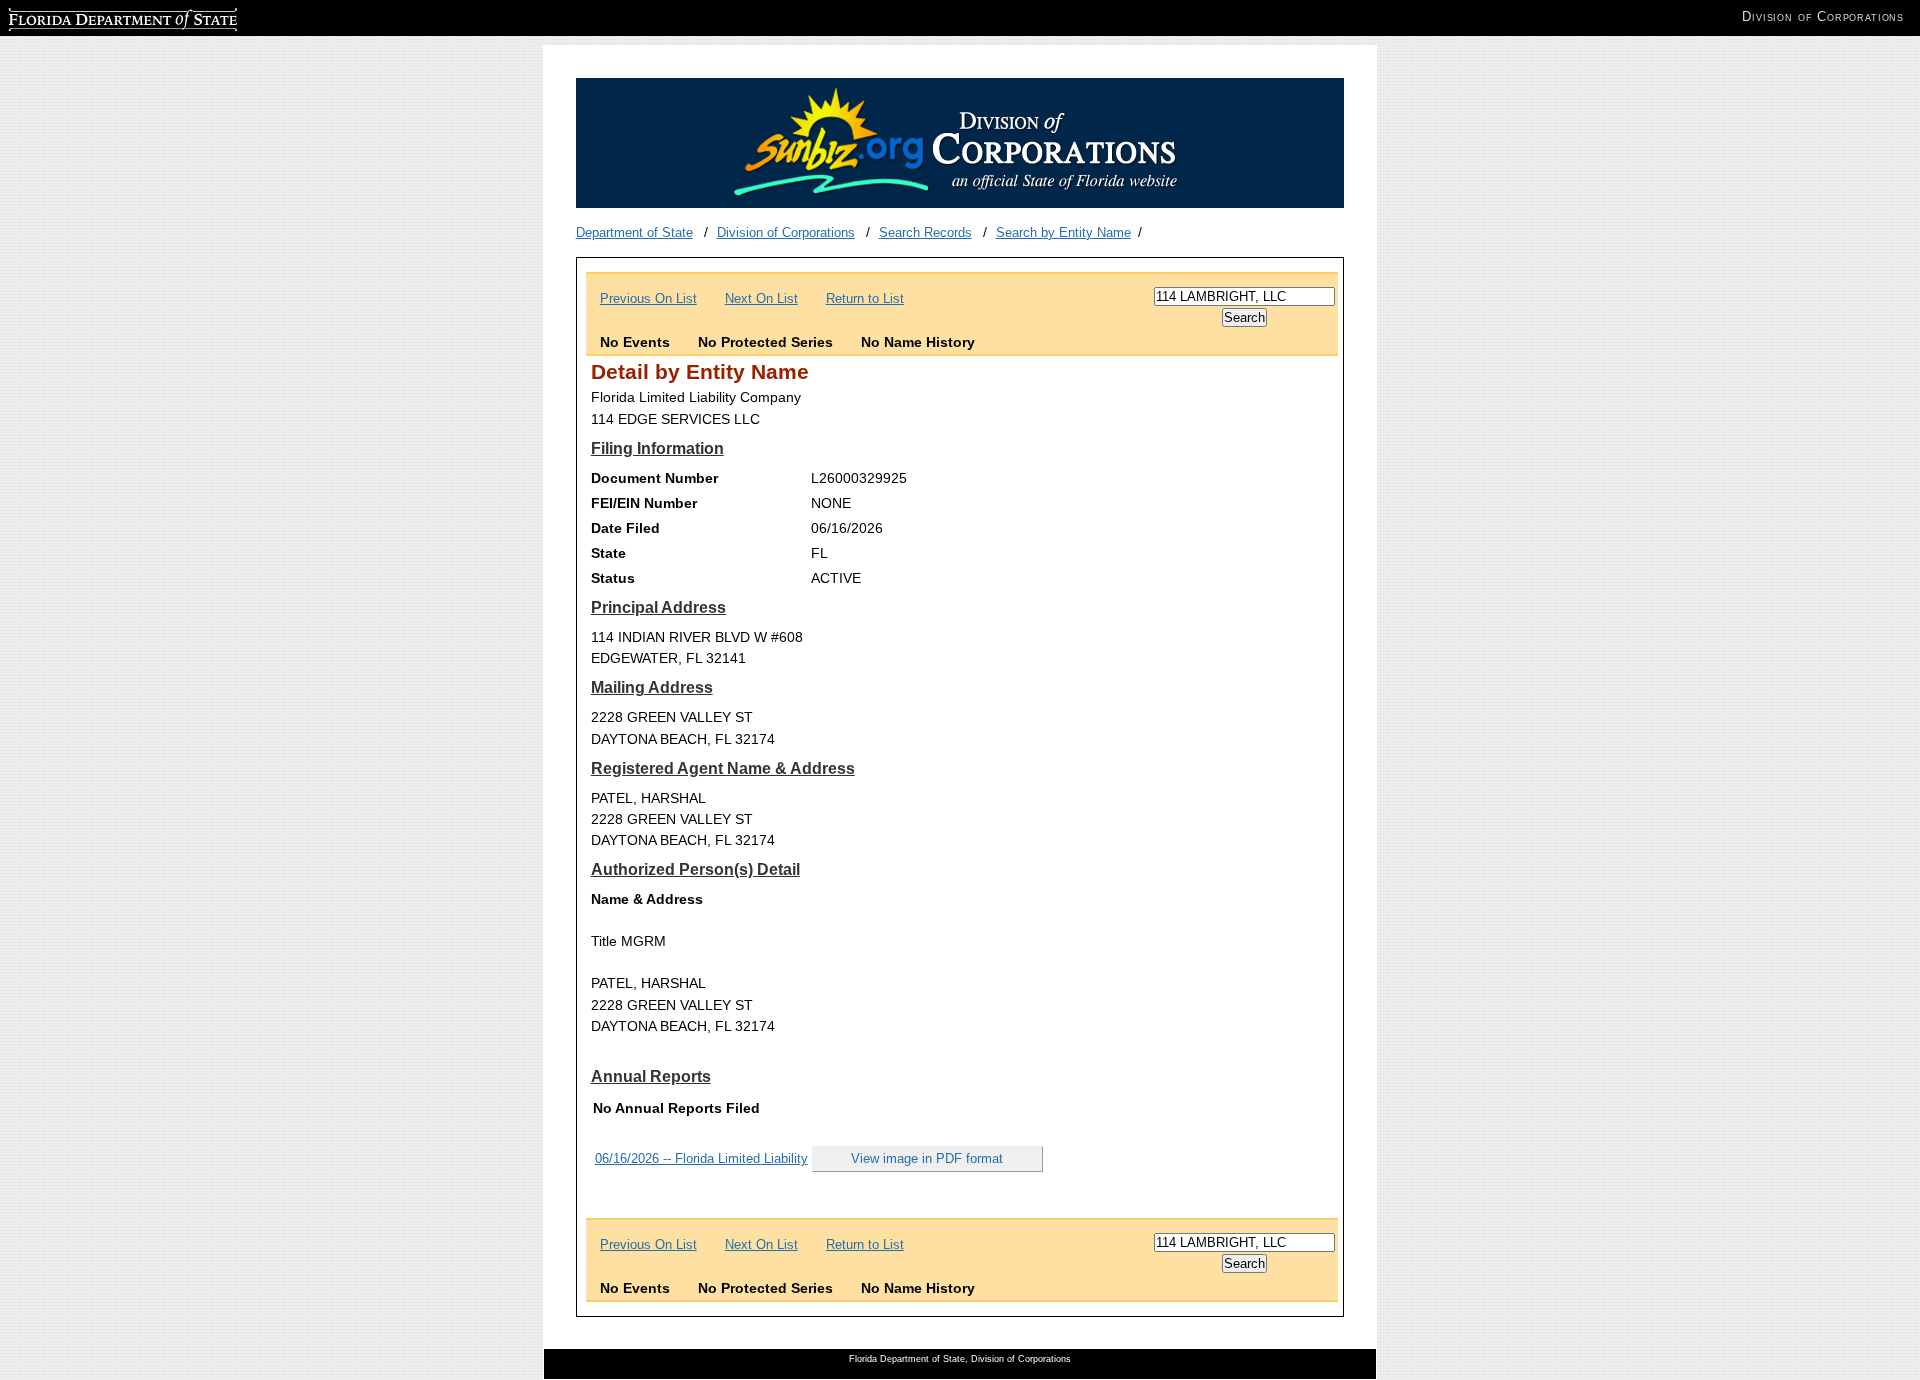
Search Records (925, 232)
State (608, 553)
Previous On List (648, 298)
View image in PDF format (927, 1158)
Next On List (761, 298)
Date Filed (625, 528)
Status (613, 578)
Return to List (865, 298)
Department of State (634, 232)
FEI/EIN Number (644, 503)
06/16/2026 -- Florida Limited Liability (701, 1158)
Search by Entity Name (1063, 232)
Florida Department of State (88, 16)
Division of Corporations (786, 232)
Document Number (654, 478)
